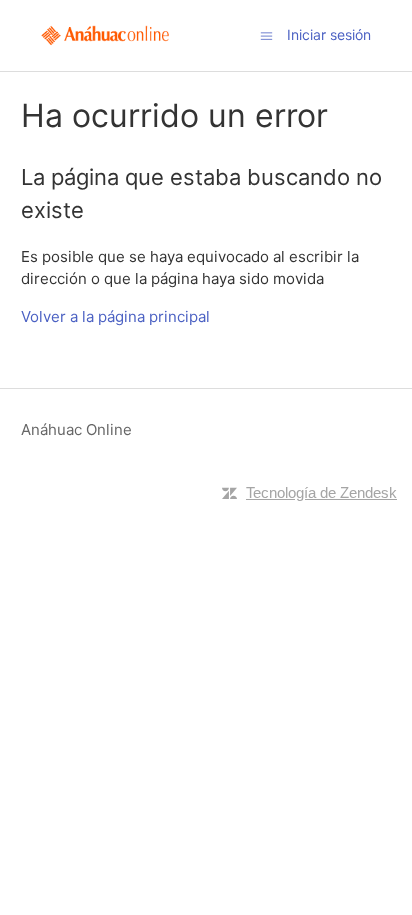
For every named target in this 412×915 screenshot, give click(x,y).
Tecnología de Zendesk (321, 492)
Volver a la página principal (115, 316)
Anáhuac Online (76, 429)
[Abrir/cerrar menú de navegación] (266, 34)
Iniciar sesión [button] (329, 34)
